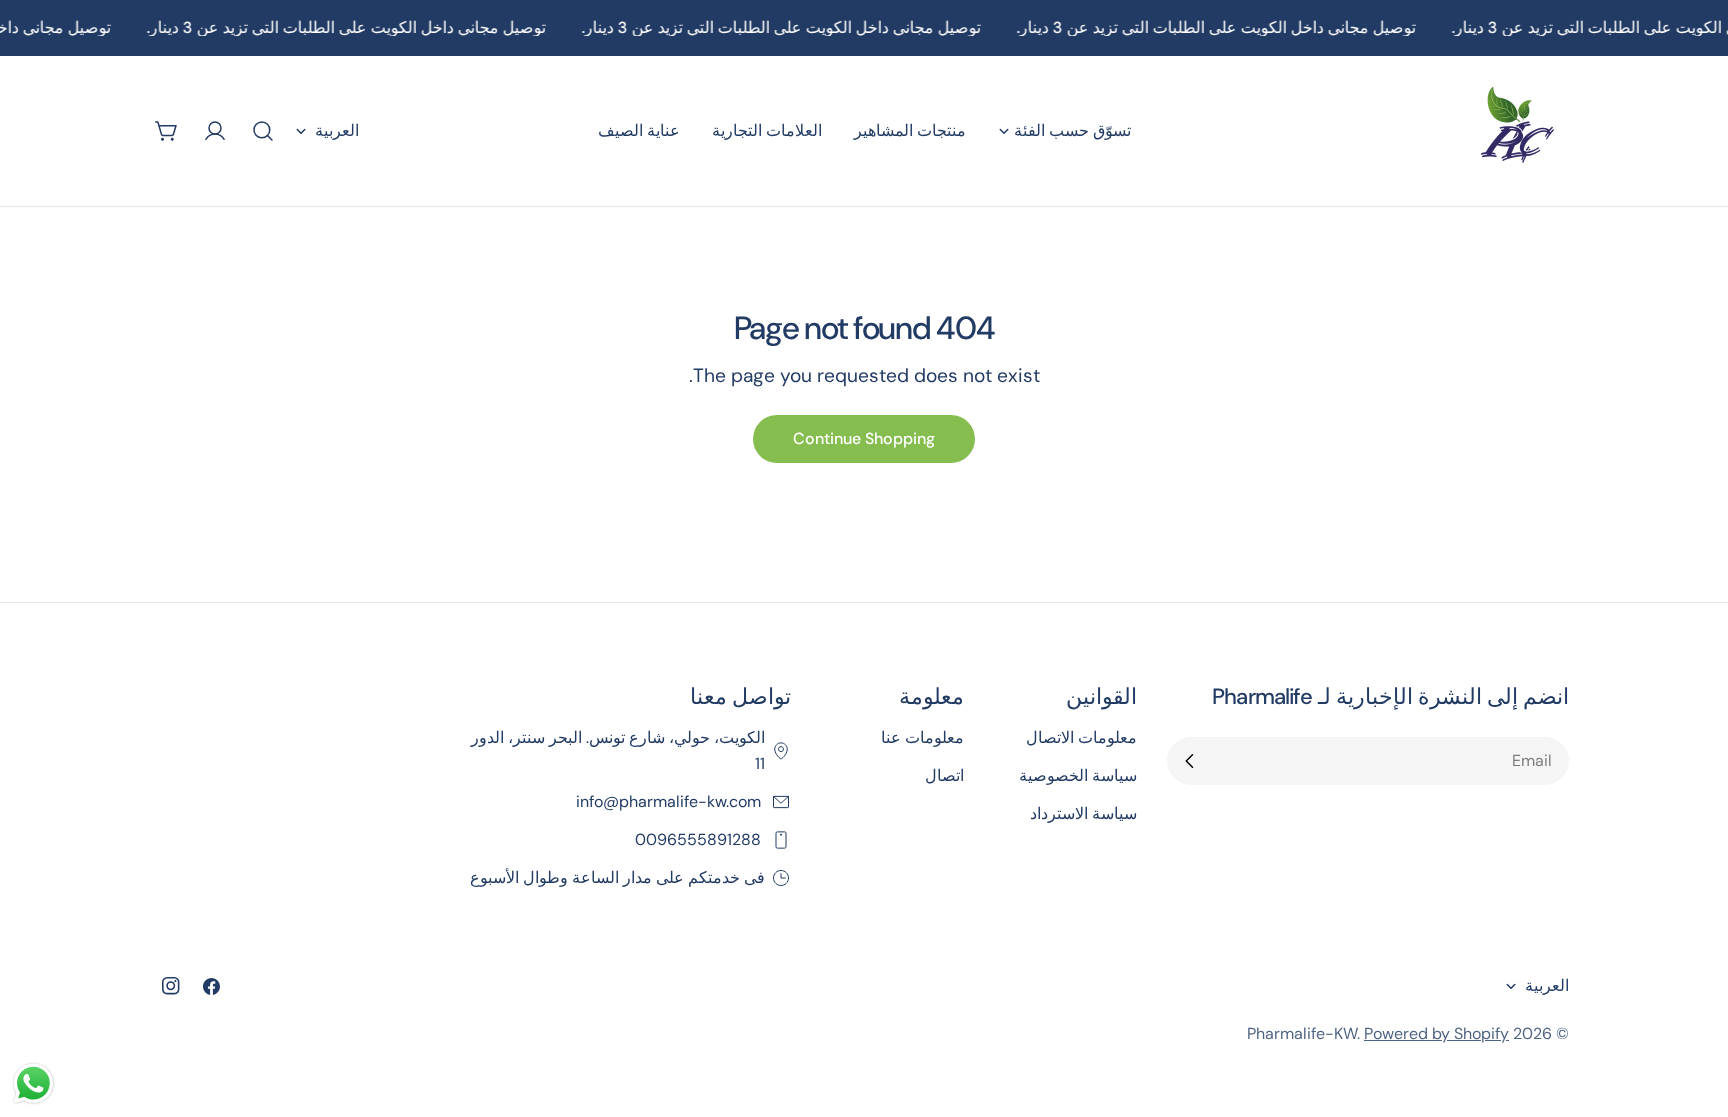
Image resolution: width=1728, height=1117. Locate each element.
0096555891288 (700, 839)
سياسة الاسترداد (1083, 813)
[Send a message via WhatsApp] (33, 1083)
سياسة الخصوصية (1078, 775)
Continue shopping (864, 438)
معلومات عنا (922, 737)
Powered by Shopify (1436, 1033)
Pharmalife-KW (1302, 1033)
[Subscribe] (1190, 761)
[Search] (263, 131)
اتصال (944, 775)
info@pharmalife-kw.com (670, 801)
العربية (337, 130)
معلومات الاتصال (1081, 737)
